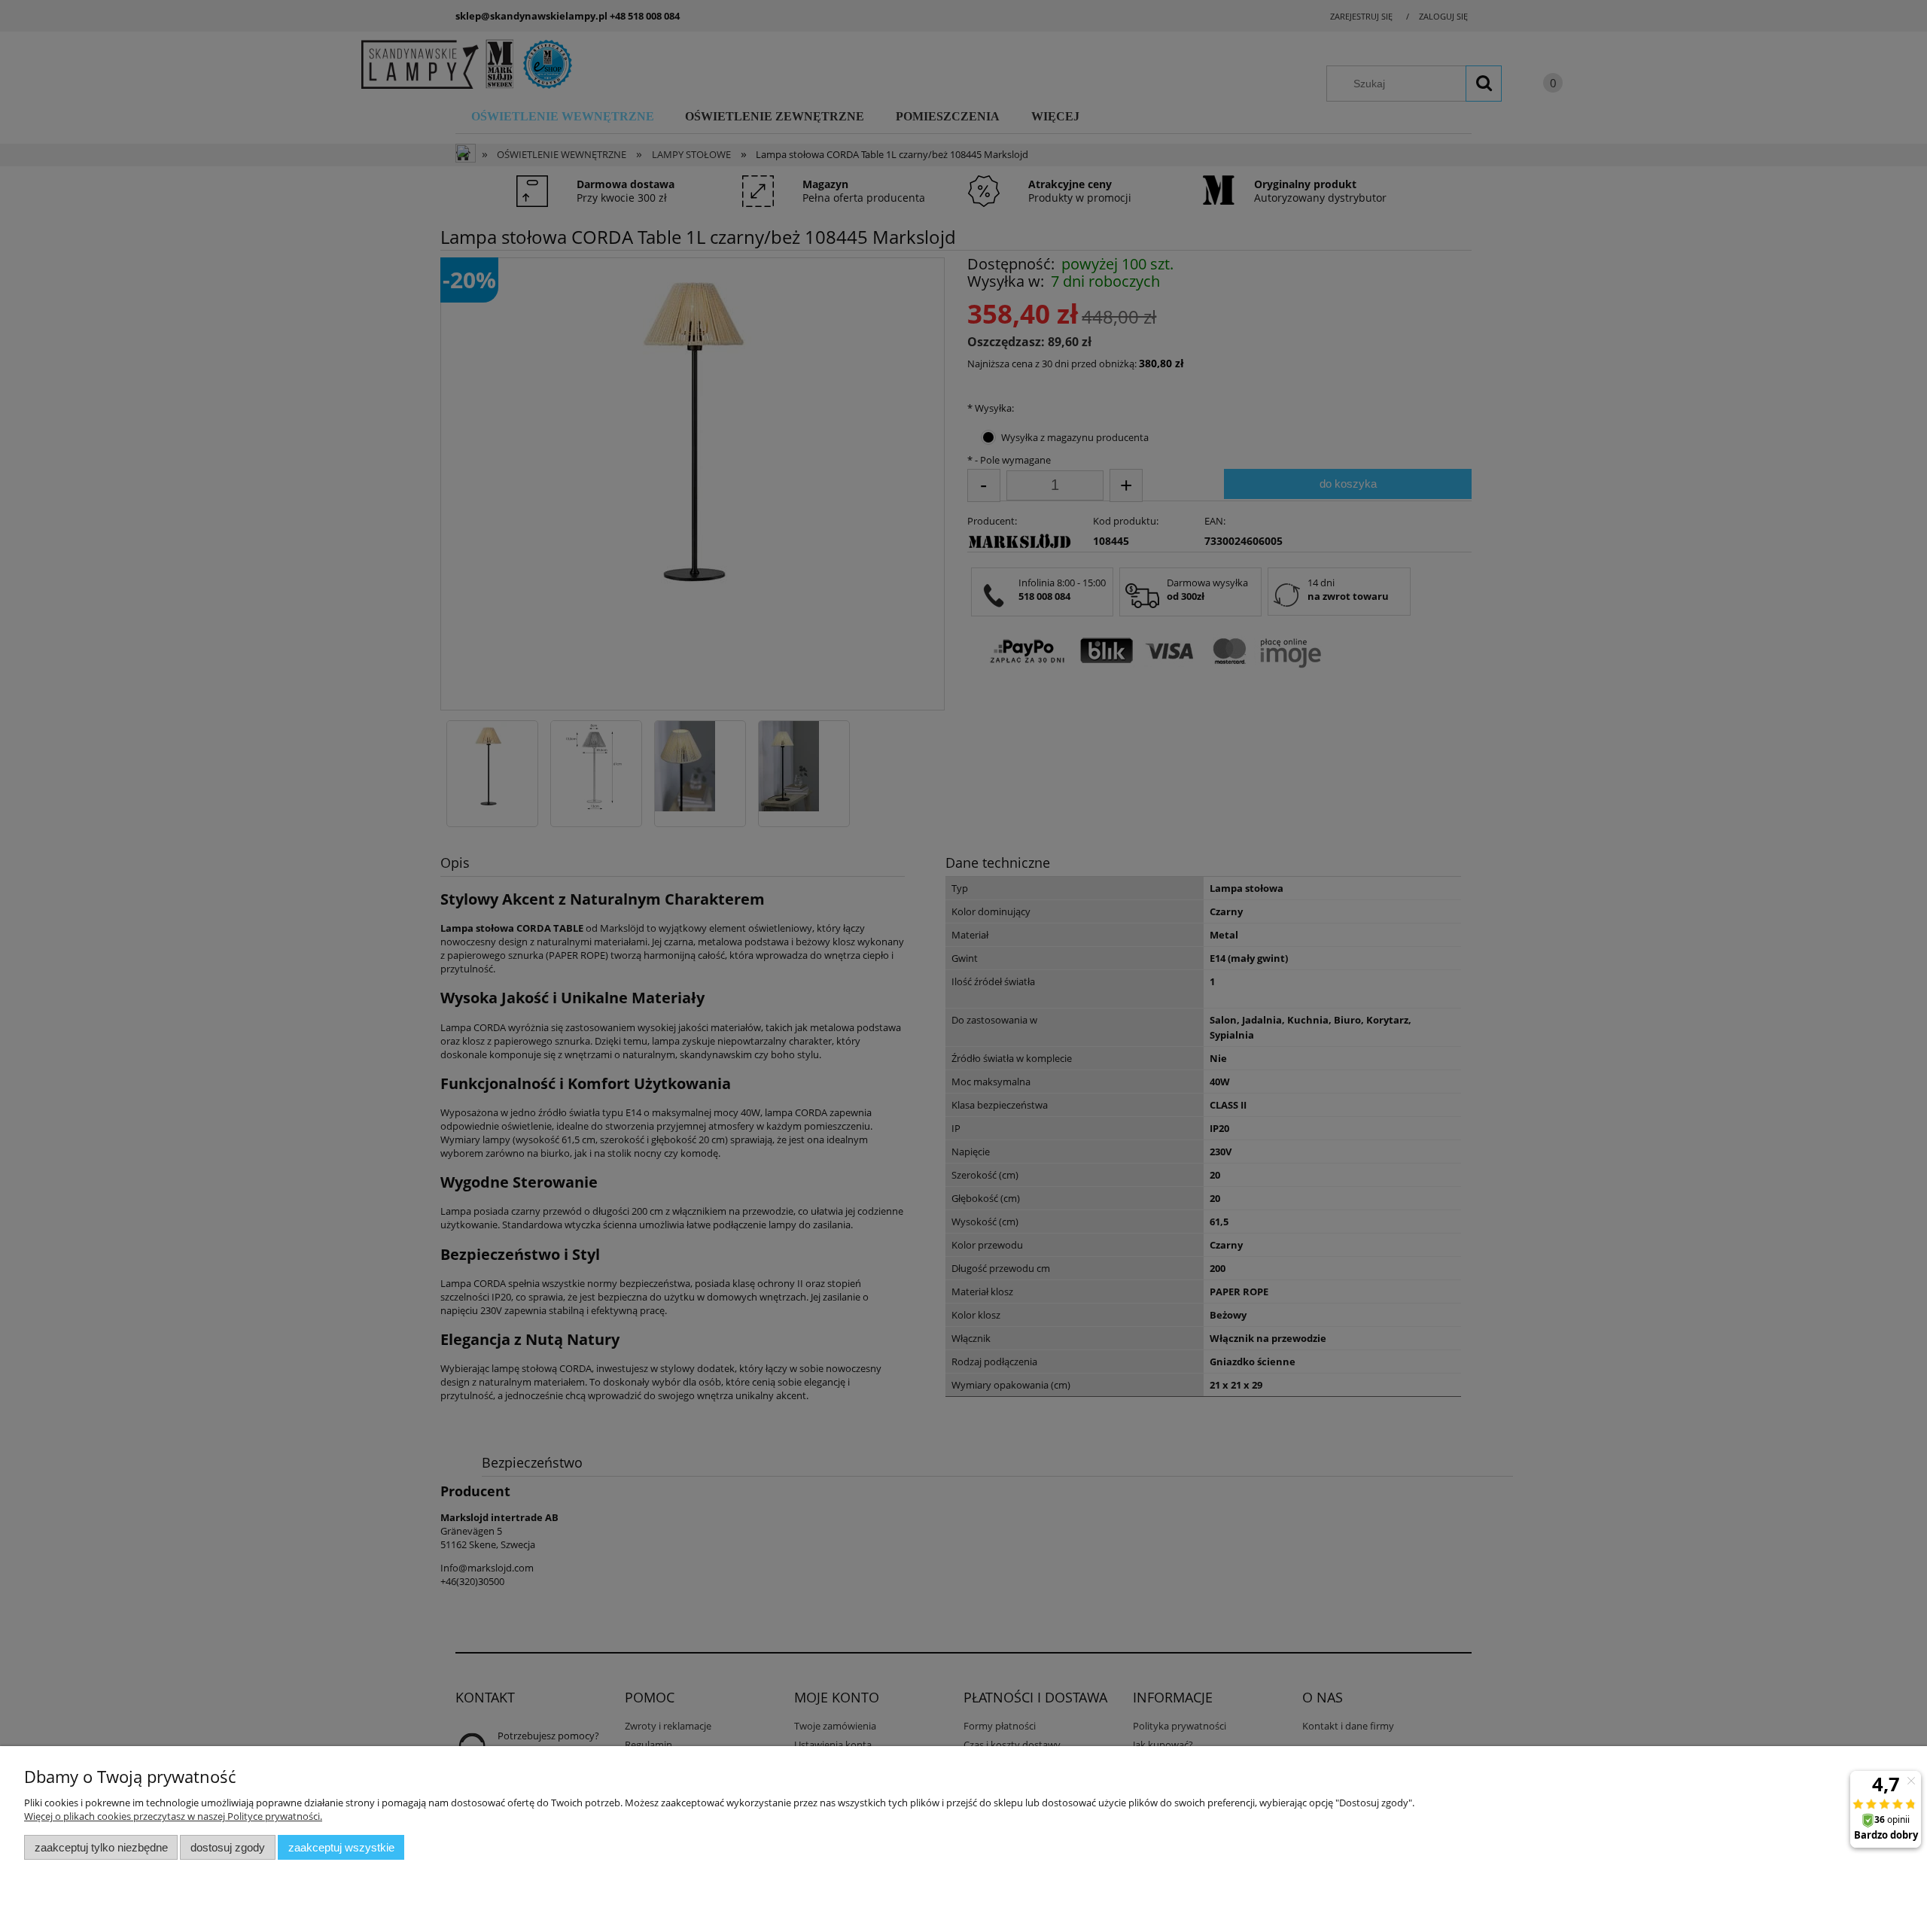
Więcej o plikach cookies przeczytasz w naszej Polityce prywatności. (173, 1816)
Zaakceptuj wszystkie (341, 1847)
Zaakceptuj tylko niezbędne (101, 1847)
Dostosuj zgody (228, 1847)
